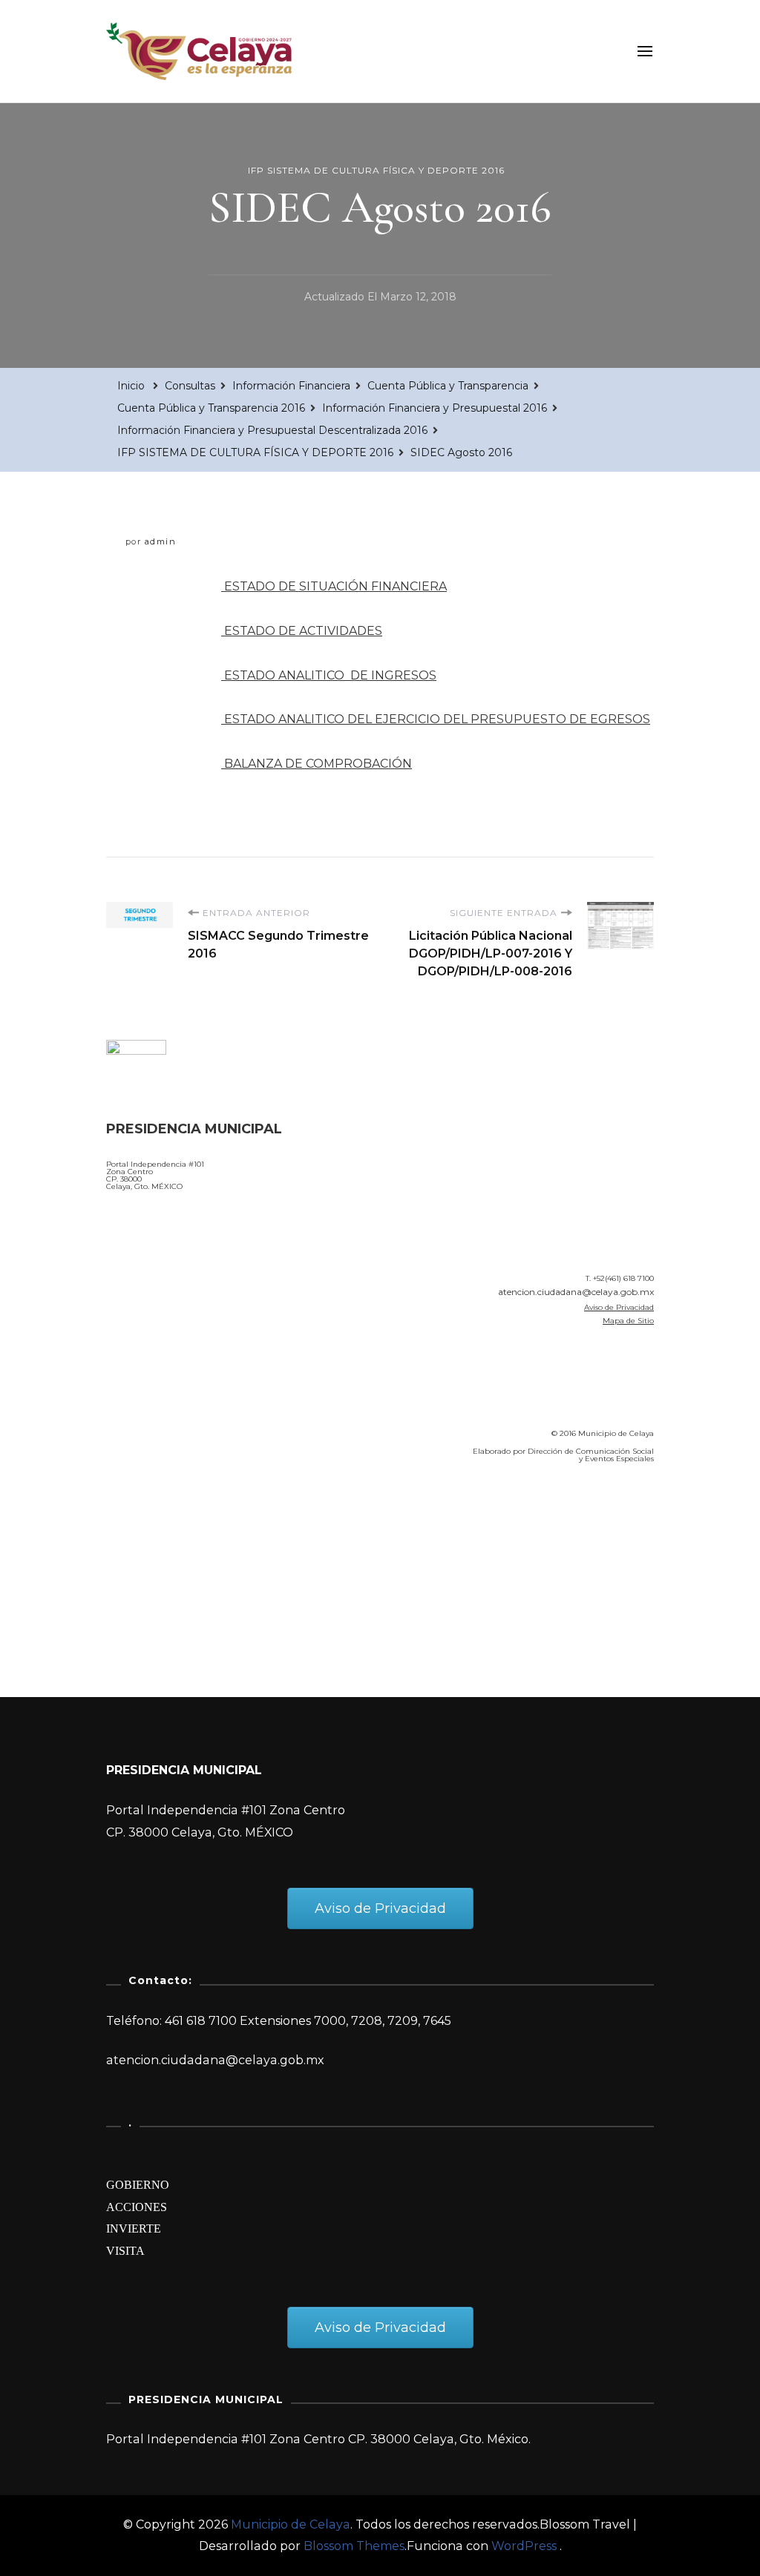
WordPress (524, 2546)
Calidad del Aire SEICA (185, 1518)
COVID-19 (138, 1560)
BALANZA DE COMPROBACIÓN (317, 764)
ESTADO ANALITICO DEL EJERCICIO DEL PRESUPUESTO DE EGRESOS (436, 719)
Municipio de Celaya (291, 2524)
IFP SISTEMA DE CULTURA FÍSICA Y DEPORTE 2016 (376, 170)
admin (161, 541)
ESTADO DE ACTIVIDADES (302, 631)
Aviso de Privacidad (619, 1307)
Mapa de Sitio (628, 1321)
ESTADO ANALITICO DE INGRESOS (329, 675)
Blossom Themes (354, 2546)
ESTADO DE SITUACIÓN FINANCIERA (334, 586)
